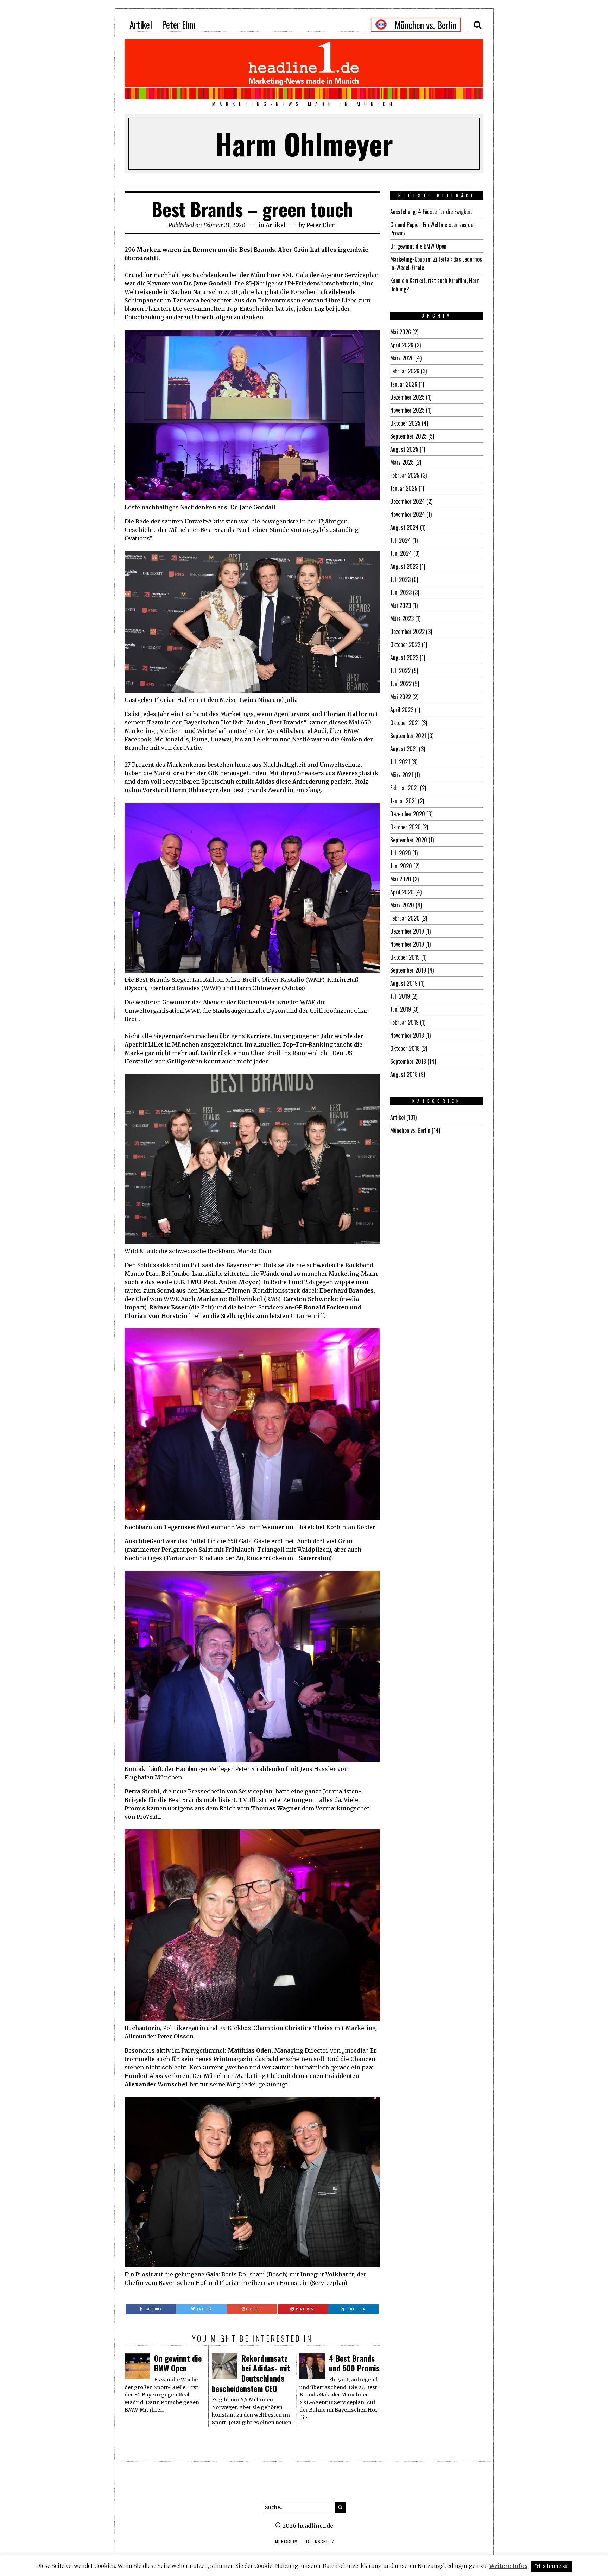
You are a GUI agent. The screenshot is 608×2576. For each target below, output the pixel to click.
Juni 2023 (401, 592)
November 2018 (407, 1035)
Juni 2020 (401, 866)
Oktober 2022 (405, 645)
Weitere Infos (508, 2566)
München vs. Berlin (410, 1130)
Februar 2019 (404, 1022)
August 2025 (404, 449)
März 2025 (402, 462)
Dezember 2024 (408, 501)
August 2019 (404, 983)
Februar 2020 (405, 918)
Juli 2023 (400, 579)
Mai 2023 (401, 605)
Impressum (286, 2541)
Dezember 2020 (408, 814)
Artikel (141, 24)
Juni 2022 (401, 684)
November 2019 (407, 944)
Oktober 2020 (406, 827)
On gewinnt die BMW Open (178, 2363)
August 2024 (404, 527)
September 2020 (409, 840)
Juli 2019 (400, 996)
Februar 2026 (405, 371)
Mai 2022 (401, 697)
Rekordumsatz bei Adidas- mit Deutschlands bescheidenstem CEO (251, 2373)
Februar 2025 (405, 475)
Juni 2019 (401, 1009)
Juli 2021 (400, 762)
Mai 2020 (401, 879)
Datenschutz (319, 2541)
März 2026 (402, 358)
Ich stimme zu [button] (551, 2566)
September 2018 (408, 1061)
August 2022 (404, 658)
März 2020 (402, 905)
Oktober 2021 (405, 723)
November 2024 (408, 514)
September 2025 (408, 436)
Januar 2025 (404, 488)
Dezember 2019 (407, 931)
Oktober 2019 (405, 957)
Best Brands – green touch (252, 209)
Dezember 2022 (407, 632)
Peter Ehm (179, 24)
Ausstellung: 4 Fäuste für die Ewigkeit (431, 212)
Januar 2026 (404, 384)
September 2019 (408, 970)
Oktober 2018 (405, 1048)
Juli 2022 (400, 671)
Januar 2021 (403, 801)
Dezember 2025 (407, 397)
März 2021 (402, 775)
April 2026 (402, 345)
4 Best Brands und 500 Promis (354, 2363)
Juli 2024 (401, 540)
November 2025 (407, 410)
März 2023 (402, 618)
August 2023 (404, 566)
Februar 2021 (404, 788)
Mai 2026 (401, 332)
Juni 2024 (401, 553)
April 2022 (402, 710)
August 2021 (404, 749)
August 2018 (404, 1074)
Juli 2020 (401, 853)
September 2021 (408, 736)
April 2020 (402, 892)
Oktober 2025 (405, 423)
